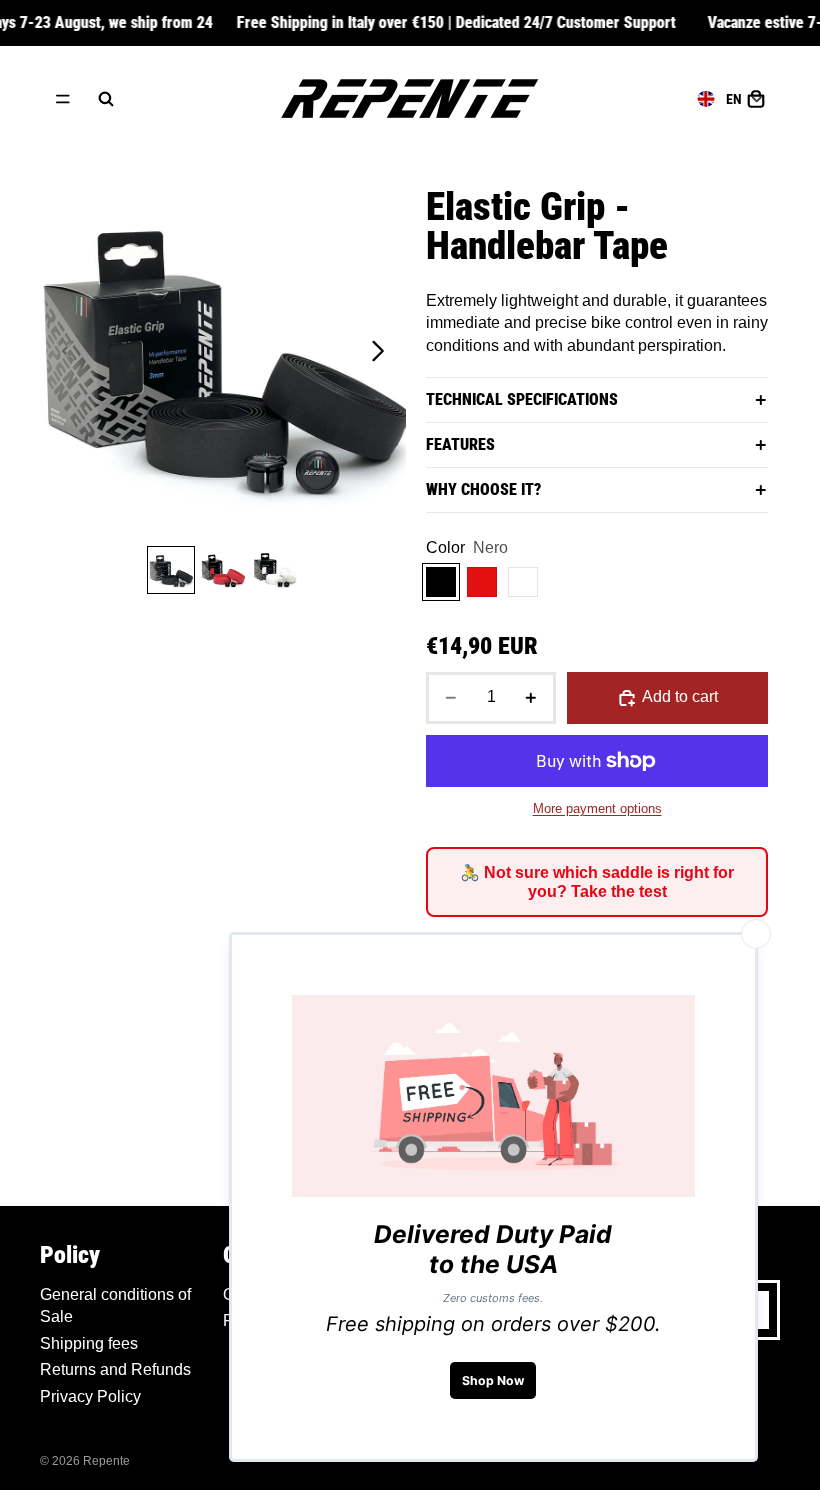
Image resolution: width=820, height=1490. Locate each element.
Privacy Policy (90, 1396)
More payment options (597, 808)
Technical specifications (522, 399)
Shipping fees (89, 1343)
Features (460, 444)
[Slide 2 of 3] (223, 570)
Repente (106, 1461)
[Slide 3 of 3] (275, 570)
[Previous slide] (62, 354)
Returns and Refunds (115, 1369)
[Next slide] (383, 354)
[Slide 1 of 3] (171, 570)
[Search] (106, 99)
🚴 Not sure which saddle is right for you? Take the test (597, 882)
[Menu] (63, 99)
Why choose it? (483, 489)
